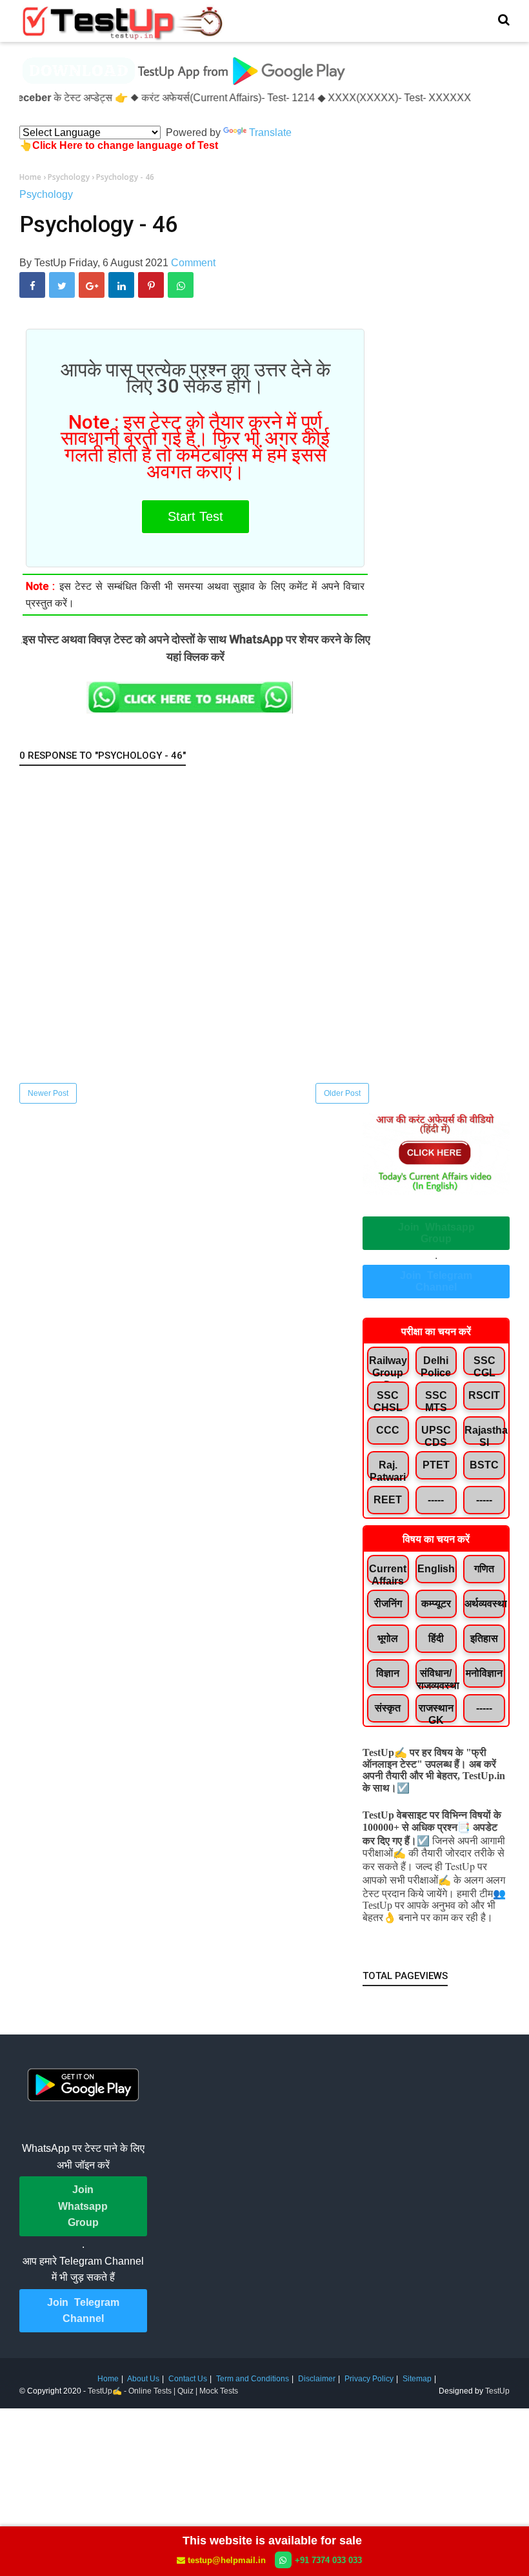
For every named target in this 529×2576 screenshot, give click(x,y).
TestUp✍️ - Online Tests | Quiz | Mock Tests (163, 2391)
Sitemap (417, 2379)
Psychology (46, 194)
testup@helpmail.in (227, 2560)
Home (108, 2379)
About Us (143, 2379)
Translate (270, 132)
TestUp (497, 2391)
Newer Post (48, 1093)
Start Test (195, 516)
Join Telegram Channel (436, 1281)
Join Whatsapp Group (436, 1233)
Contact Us (188, 2379)
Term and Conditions (253, 2379)
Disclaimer (317, 2379)
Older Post (342, 1093)
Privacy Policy (369, 2379)
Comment (193, 263)
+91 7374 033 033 (328, 2560)
